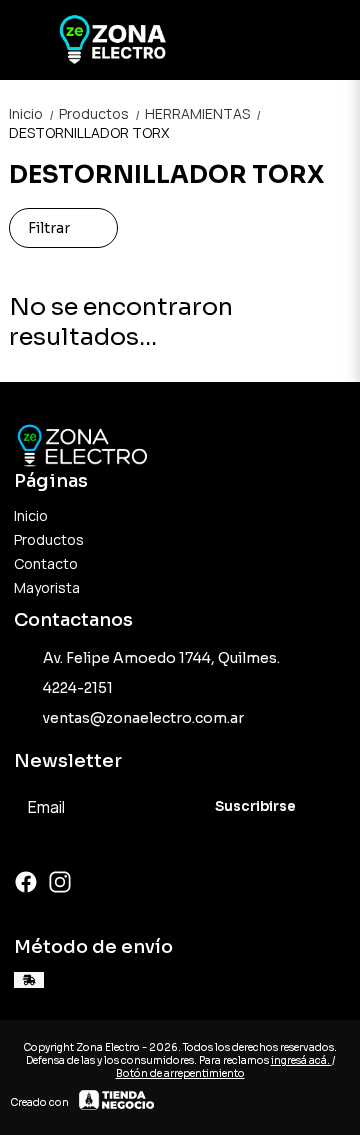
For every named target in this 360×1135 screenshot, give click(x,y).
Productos (100, 113)
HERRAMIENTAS (202, 113)
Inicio (32, 113)
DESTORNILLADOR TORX (89, 132)
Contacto (46, 563)
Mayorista (47, 587)
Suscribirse (255, 806)
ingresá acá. (301, 1060)
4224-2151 (78, 688)
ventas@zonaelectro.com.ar (143, 718)
